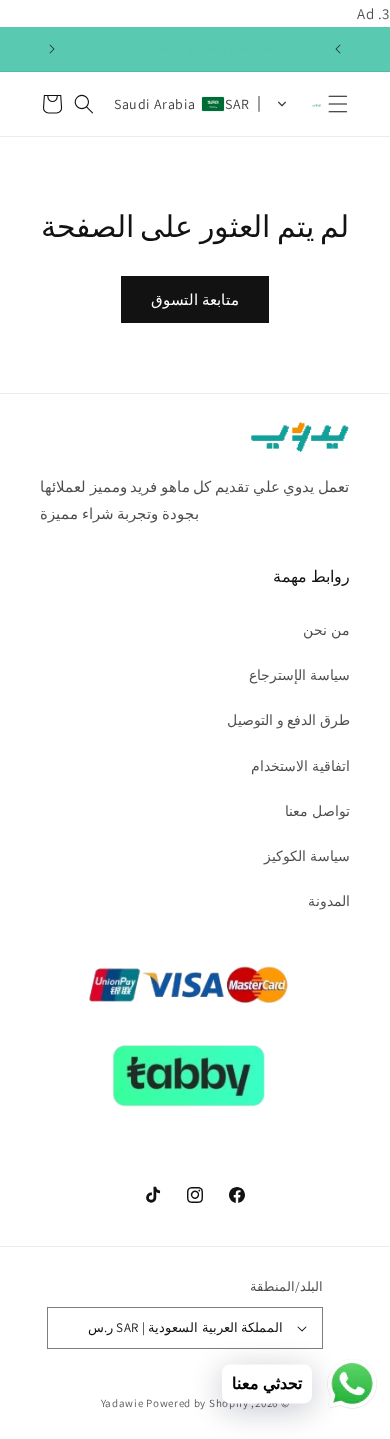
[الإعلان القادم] (52, 49)
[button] (338, 104)
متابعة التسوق (195, 299)
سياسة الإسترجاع (299, 675)
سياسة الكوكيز (307, 856)
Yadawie (122, 1403)
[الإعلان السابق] (338, 49)
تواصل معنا (317, 811)
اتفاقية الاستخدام (300, 766)
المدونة (329, 901)
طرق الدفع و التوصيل (288, 720)
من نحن (326, 630)
